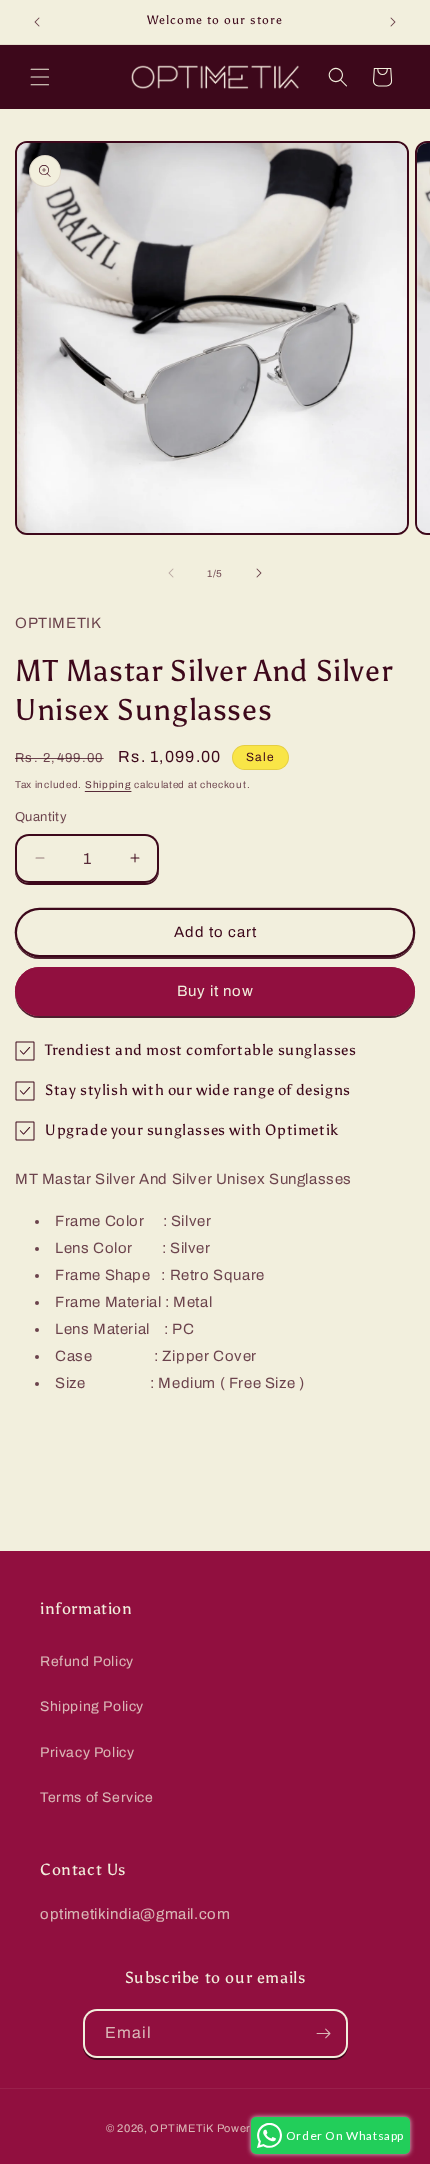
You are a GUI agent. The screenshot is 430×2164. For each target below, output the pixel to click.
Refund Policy (87, 1661)
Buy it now (215, 991)
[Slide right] (259, 573)
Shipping (108, 784)
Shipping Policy (92, 1706)
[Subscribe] (324, 2033)
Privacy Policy (87, 1752)
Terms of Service (97, 1797)
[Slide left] (171, 573)
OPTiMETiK (181, 2128)
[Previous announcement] (37, 22)
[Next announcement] (393, 22)
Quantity (41, 817)
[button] (40, 77)
